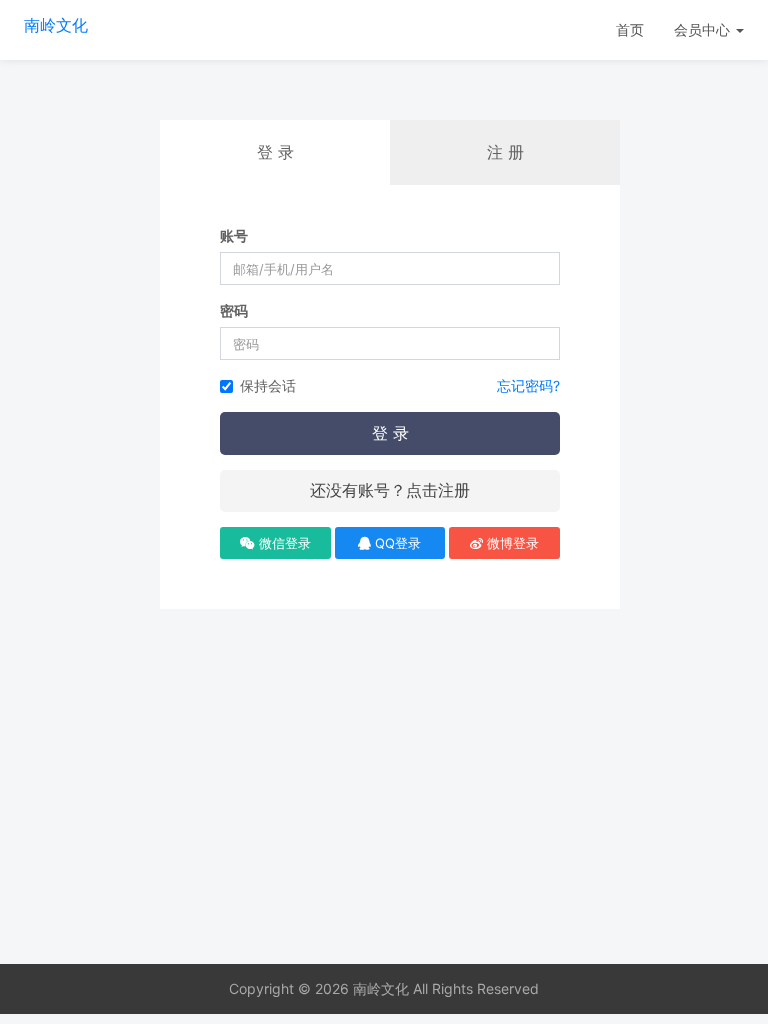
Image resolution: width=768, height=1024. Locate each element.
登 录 (390, 433)
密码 (234, 310)
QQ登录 (396, 543)
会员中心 (704, 29)
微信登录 (283, 543)
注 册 (505, 152)
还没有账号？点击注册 (390, 490)
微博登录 (511, 543)
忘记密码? (528, 385)
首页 (630, 29)
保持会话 (268, 385)
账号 (234, 235)
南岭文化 (56, 25)
